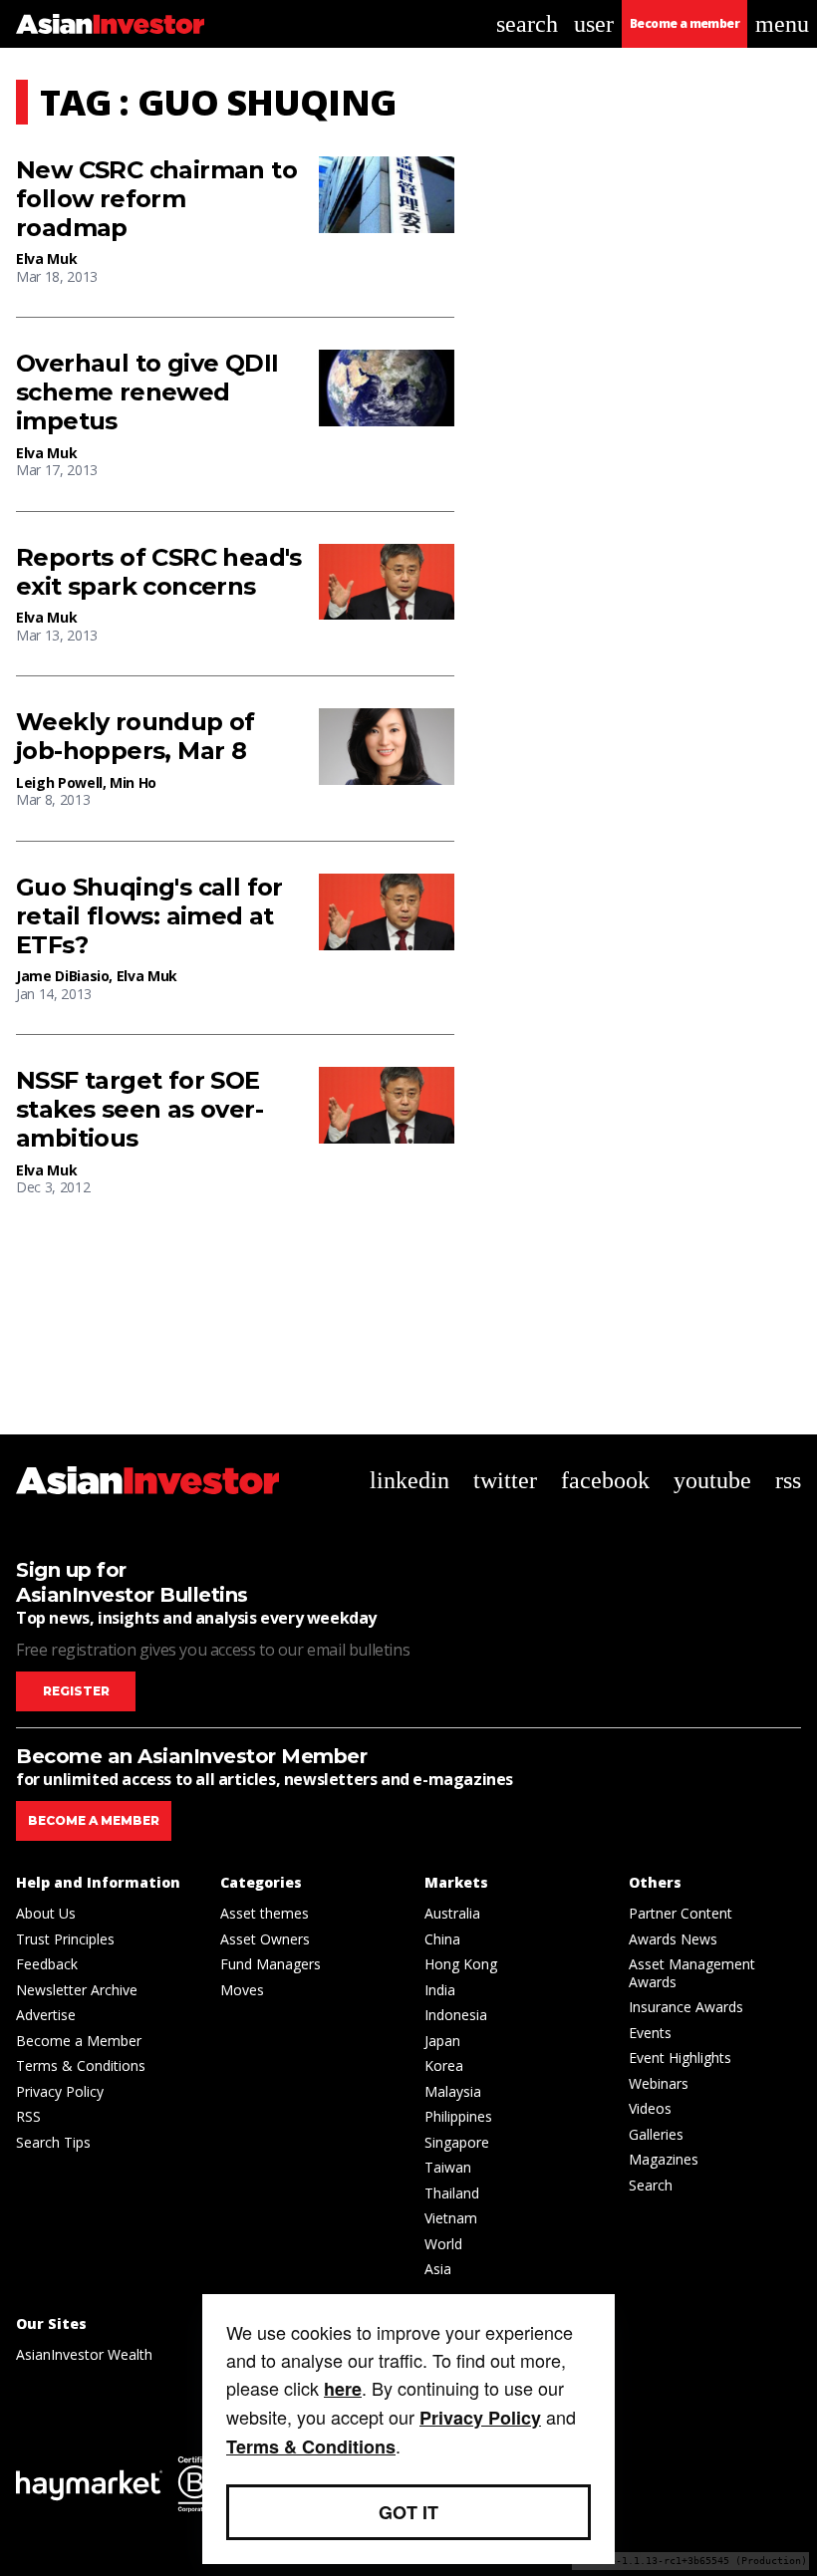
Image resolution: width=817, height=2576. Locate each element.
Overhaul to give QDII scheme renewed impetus (147, 392)
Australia (452, 1913)
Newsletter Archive (77, 1990)
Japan (442, 2041)
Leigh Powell (59, 782)
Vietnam (451, 2218)
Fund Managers (271, 1964)
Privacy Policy (60, 2091)
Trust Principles (65, 1939)
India (440, 1990)
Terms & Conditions (81, 2065)
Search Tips (53, 2142)
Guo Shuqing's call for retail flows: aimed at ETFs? (149, 916)
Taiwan (448, 2167)
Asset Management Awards (692, 1973)
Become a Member (79, 2041)
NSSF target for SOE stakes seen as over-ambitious (139, 1110)
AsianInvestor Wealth (84, 2354)
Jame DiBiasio (62, 976)
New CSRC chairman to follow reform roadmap (156, 199)
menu (782, 24)
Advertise (46, 2015)
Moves (242, 1990)
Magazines (664, 2159)
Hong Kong (461, 1964)
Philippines (458, 2116)
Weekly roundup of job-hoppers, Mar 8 (136, 737)
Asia (438, 2269)
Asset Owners (265, 1939)
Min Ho (133, 782)
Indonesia (456, 2015)
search (527, 24)
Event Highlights (680, 2058)
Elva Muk (46, 258)
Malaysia (453, 2091)
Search (651, 2185)
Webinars (659, 2083)
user (594, 24)
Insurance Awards (686, 2007)
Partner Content (681, 1913)
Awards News (673, 1939)
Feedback (47, 1964)
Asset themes (265, 1913)
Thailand (452, 2193)
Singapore (457, 2142)
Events (650, 2033)
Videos (650, 2108)
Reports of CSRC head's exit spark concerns (159, 572)
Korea (444, 2065)
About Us (46, 1913)
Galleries (656, 2134)
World (443, 2244)
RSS (28, 2116)
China (442, 1939)
